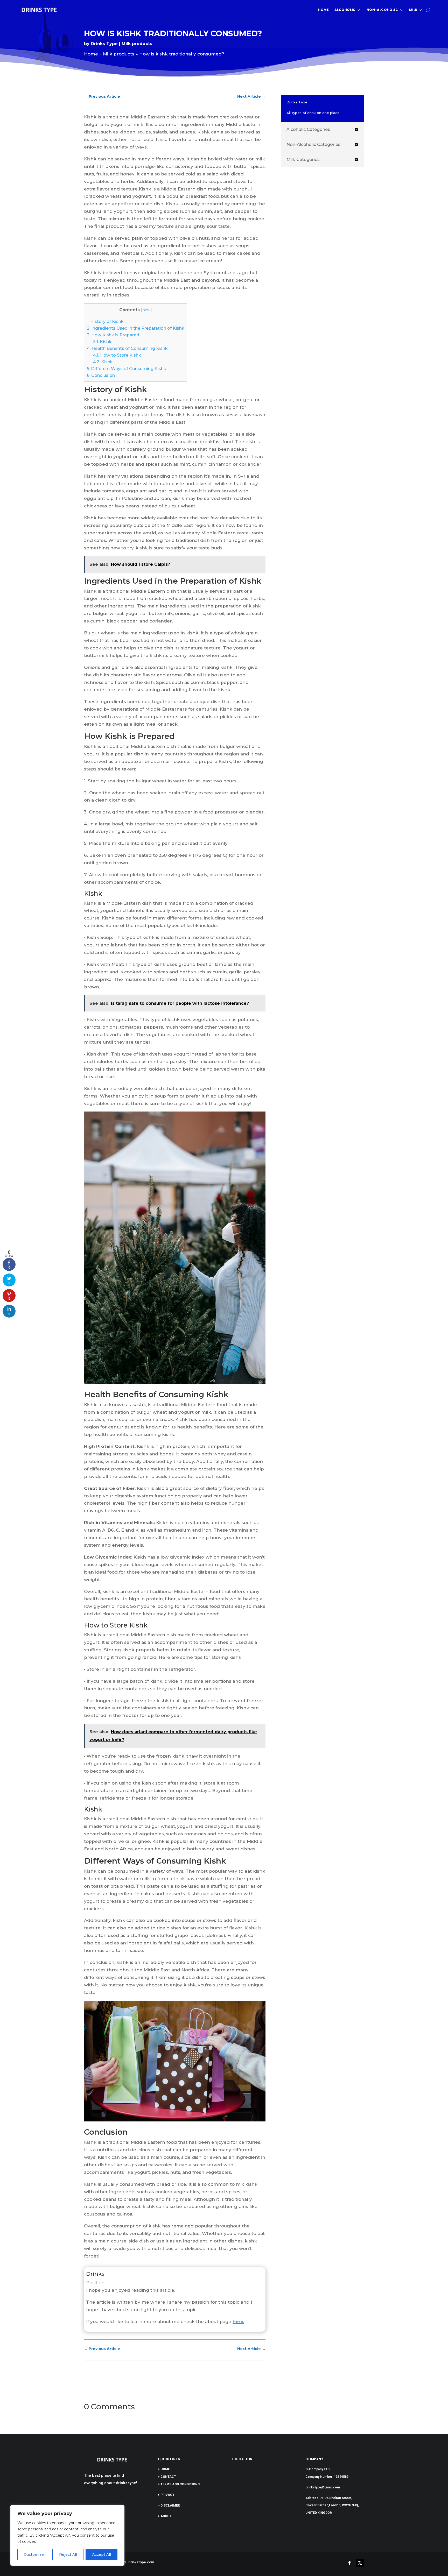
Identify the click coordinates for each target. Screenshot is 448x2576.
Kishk (102, 342)
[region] (67, 2535)
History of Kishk (105, 321)
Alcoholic (345, 10)
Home (323, 10)
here (238, 2322)
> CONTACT (167, 2477)
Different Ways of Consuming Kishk (127, 369)
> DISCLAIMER (169, 2506)
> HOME (164, 2469)
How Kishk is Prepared (113, 335)
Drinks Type (104, 44)
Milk (413, 10)
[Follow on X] (360, 2563)
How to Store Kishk (117, 355)
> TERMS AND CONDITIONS (179, 2484)
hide (146, 310)
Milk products (137, 44)
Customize (34, 2554)
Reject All (68, 2554)
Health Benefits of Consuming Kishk (127, 348)
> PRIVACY (166, 2495)
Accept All (101, 2554)
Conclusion (101, 375)
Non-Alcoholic (382, 10)
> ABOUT (165, 2516)
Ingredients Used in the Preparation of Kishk (136, 328)
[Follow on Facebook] (349, 2563)
